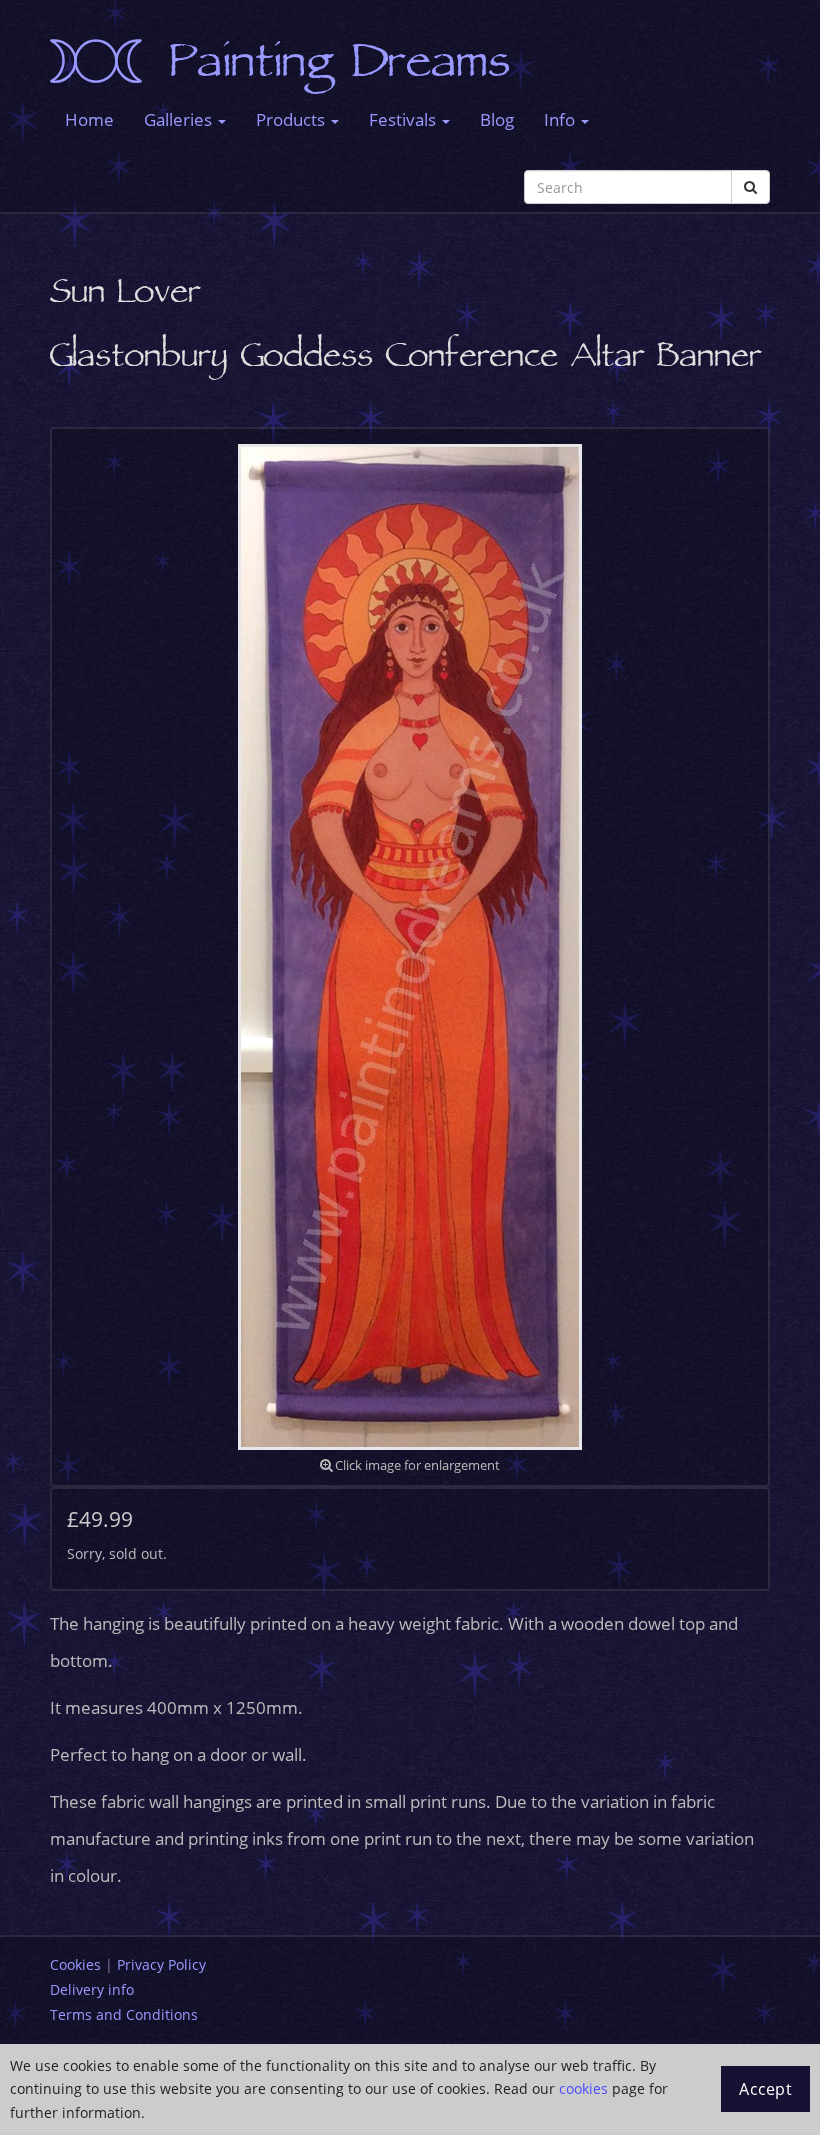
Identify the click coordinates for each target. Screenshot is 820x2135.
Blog (497, 119)
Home (89, 119)
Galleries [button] (180, 119)
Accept (765, 2089)
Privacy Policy (161, 1964)
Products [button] (292, 119)
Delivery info (92, 1989)
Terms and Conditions (124, 2014)
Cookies (75, 1964)
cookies (583, 2088)
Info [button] (561, 119)
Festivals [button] (404, 119)
